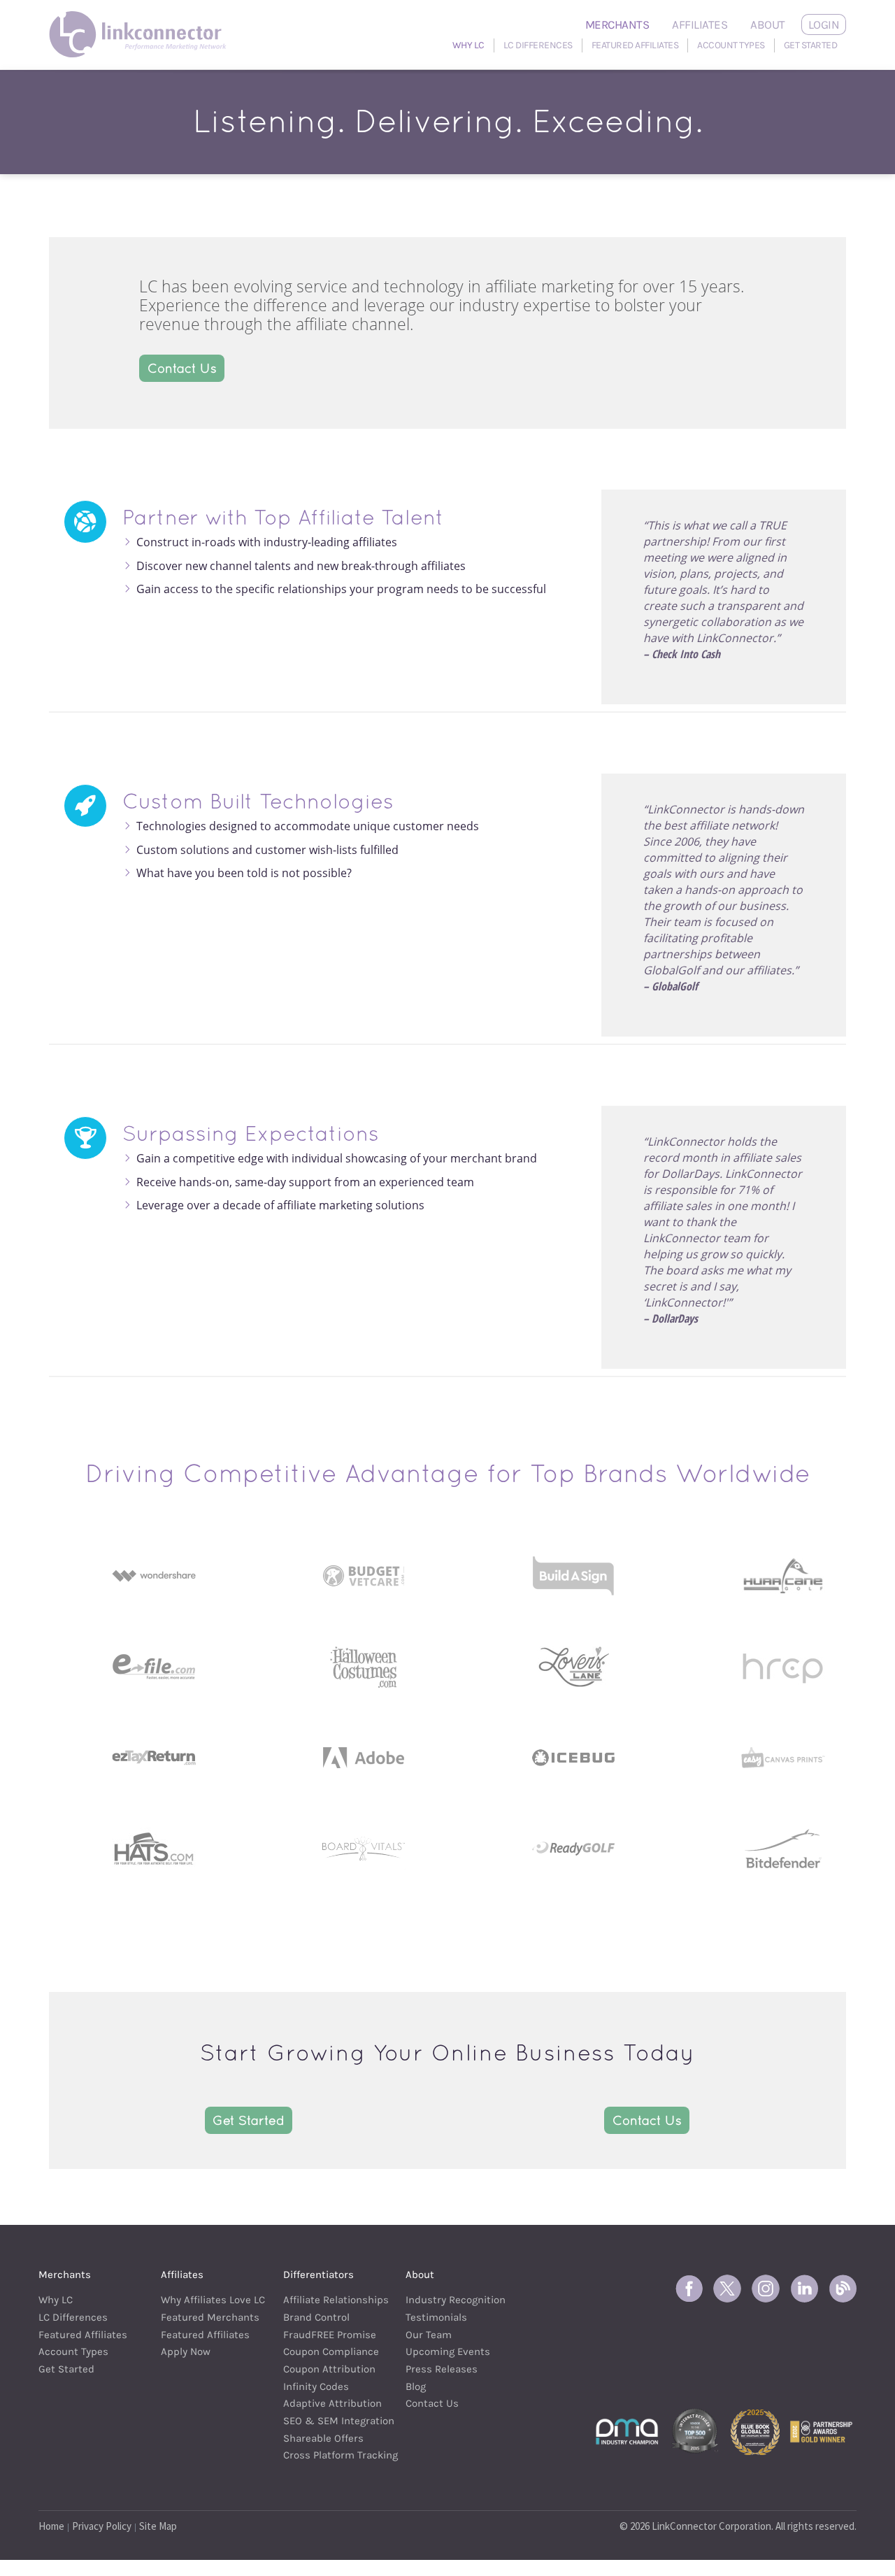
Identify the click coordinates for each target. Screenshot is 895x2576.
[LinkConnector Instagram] (766, 2289)
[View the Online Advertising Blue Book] (755, 2431)
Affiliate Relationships (327, 2300)
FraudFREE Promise (327, 2335)
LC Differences (538, 45)
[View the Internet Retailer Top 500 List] (695, 2431)
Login (824, 24)
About (768, 24)
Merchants (617, 24)
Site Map (158, 2526)
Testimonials (436, 2317)
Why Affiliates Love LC (205, 2300)
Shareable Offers (323, 2438)
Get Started (811, 45)
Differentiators (318, 2275)
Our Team (429, 2335)
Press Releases (442, 2369)
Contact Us (182, 368)
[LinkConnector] (142, 17)
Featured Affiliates (635, 45)
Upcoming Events (448, 2351)
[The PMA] (627, 2431)
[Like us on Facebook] (689, 2289)
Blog (416, 2386)
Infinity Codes (316, 2386)
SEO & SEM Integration (327, 2421)
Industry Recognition (449, 2300)
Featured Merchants (205, 2317)
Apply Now (186, 2351)
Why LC (468, 45)
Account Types (731, 45)
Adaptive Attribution (327, 2403)
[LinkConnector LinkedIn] (804, 2289)
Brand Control (316, 2317)
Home (51, 2526)
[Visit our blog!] (843, 2289)
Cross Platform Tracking (327, 2455)
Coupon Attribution (327, 2369)
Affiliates (700, 24)
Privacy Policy (102, 2526)
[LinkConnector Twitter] (727, 2289)
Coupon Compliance (327, 2351)
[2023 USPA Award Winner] (821, 2431)
